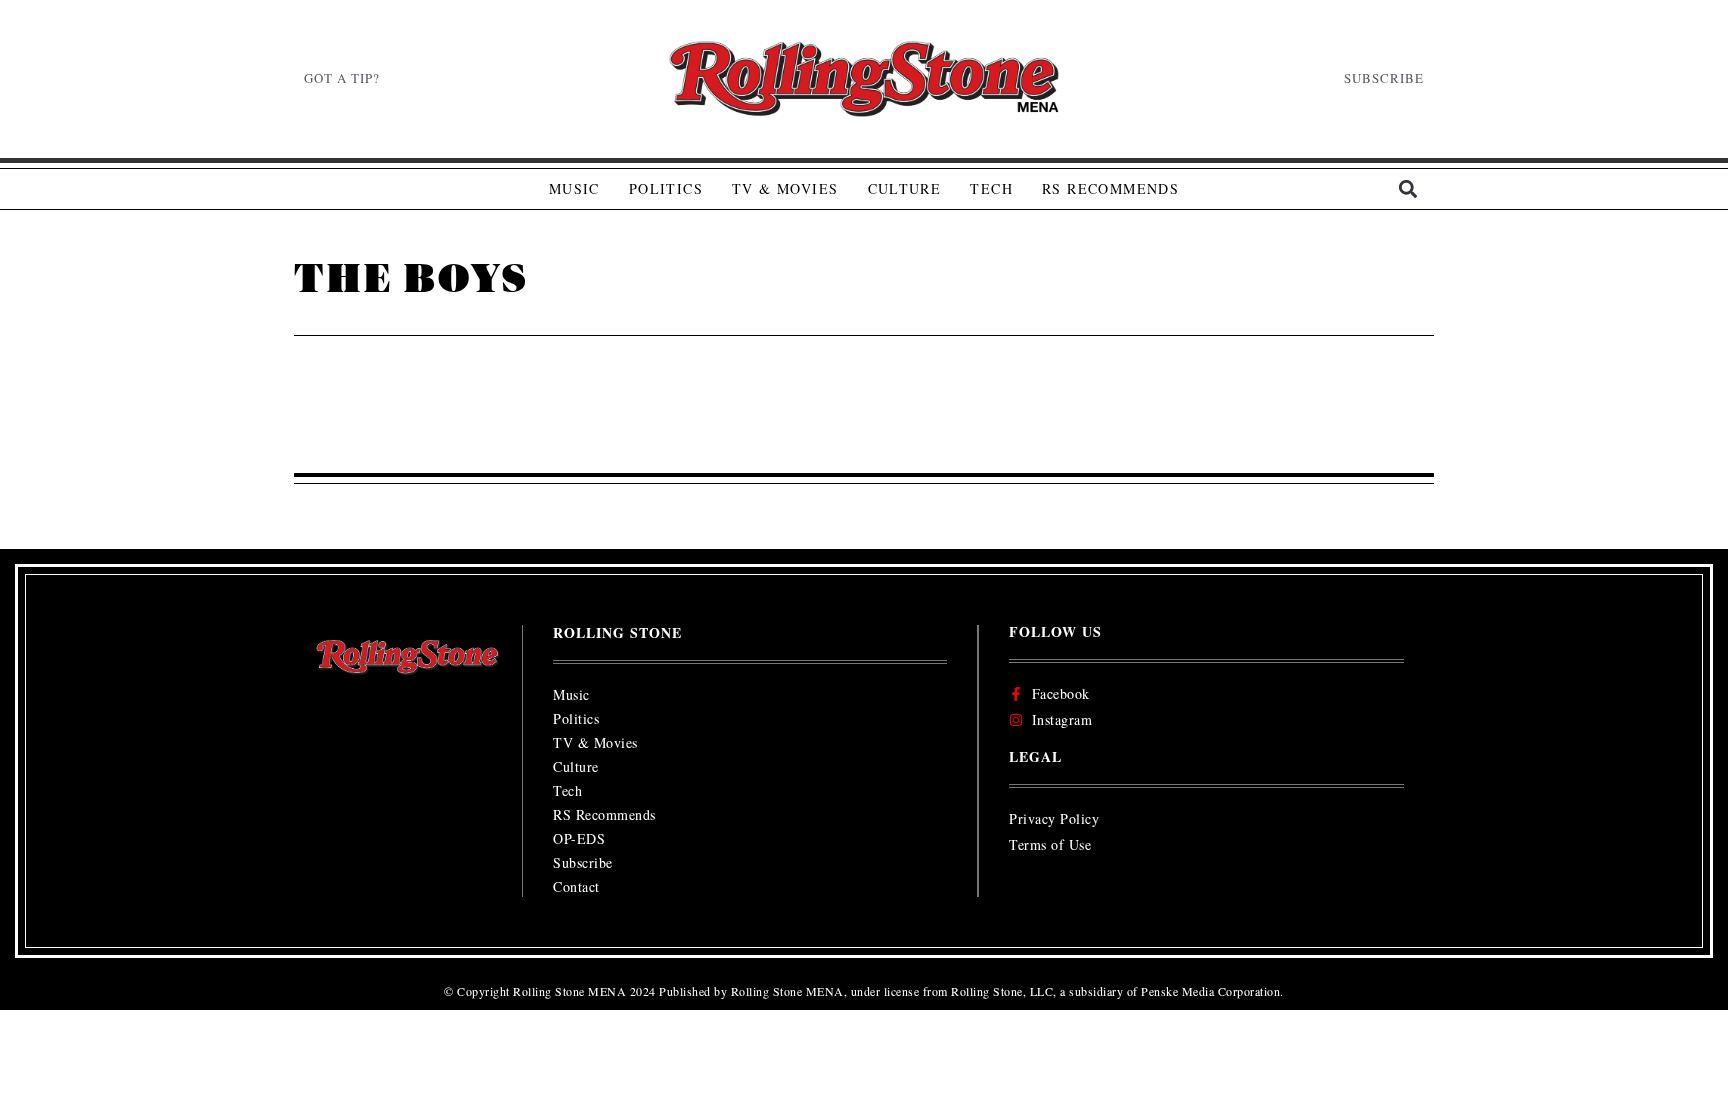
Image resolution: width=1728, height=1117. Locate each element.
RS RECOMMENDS (1110, 188)
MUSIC (574, 188)
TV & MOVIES (785, 188)
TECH (991, 188)
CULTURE (905, 188)
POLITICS (666, 188)
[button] (1407, 189)
